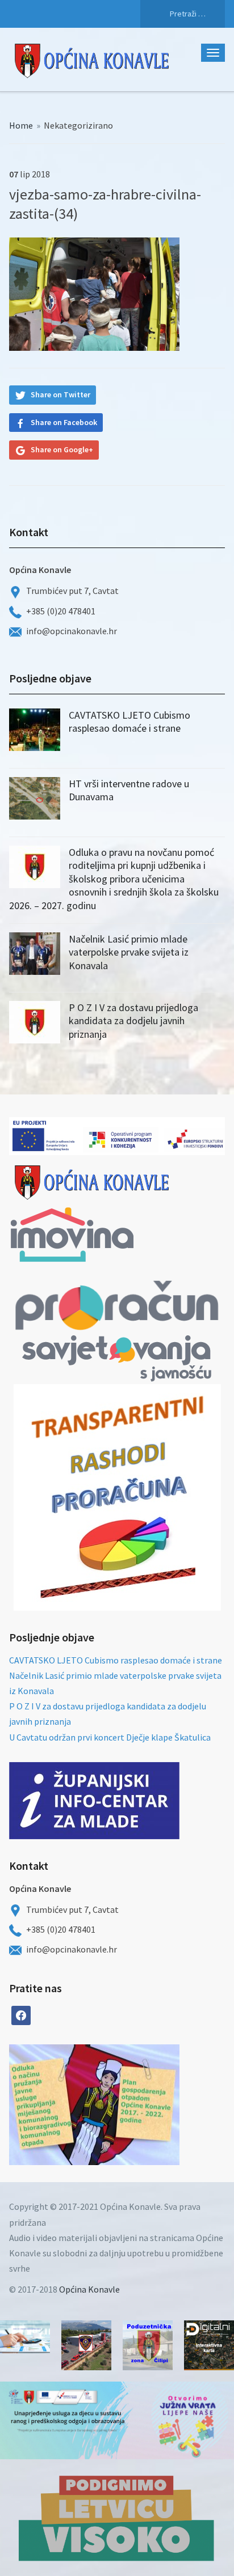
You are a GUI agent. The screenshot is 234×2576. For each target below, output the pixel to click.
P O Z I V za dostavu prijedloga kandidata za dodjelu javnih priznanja (133, 1021)
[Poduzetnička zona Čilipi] (148, 2345)
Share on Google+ (62, 449)
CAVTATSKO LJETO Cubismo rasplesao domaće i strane (129, 722)
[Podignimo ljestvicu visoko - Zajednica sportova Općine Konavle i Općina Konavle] (117, 2518)
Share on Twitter (60, 394)
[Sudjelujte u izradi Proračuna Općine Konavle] (25, 2337)
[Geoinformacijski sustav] (209, 2345)
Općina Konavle (89, 2289)
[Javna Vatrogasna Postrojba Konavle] (86, 2345)
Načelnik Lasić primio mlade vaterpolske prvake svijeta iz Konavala (129, 952)
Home (21, 125)
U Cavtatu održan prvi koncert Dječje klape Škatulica (110, 1737)
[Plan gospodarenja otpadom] (137, 2105)
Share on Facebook (64, 422)
